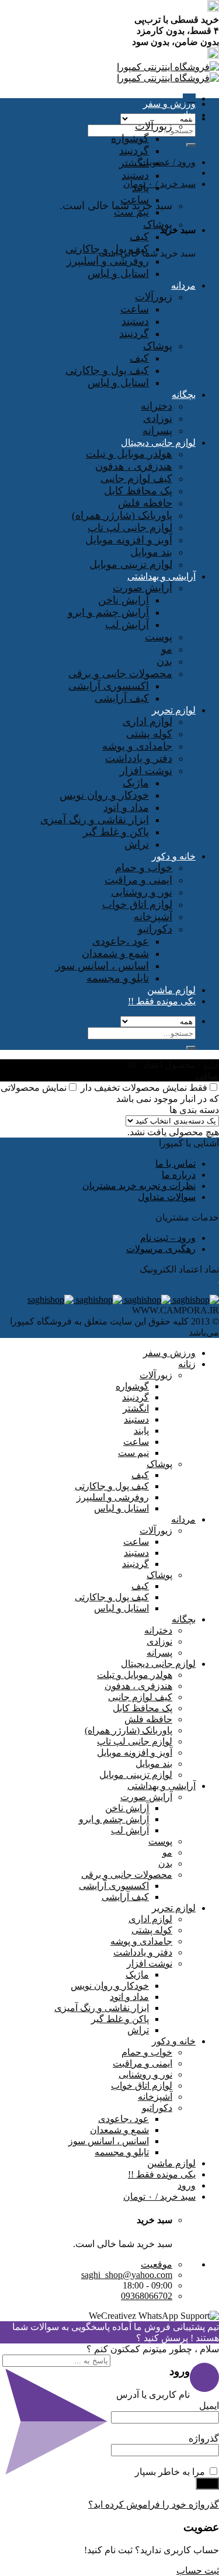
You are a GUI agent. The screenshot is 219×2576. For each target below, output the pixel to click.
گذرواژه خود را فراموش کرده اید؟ (154, 2504)
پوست (159, 637)
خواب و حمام (144, 868)
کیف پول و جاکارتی (107, 249)
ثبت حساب (198, 2570)
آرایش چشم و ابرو (108, 612)
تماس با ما (175, 1164)
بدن (164, 661)
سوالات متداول (167, 1197)
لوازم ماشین (171, 990)
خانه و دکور (174, 856)
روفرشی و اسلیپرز (108, 261)
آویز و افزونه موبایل (129, 540)
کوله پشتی (149, 734)
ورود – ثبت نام (168, 1238)
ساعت (135, 200)
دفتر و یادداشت (139, 758)
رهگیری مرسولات (161, 1249)
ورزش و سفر (169, 104)
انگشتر (134, 163)
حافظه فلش (145, 503)
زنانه (187, 115)
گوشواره (130, 138)
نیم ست (131, 212)
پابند (140, 188)
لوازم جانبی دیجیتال (158, 443)
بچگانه (184, 395)
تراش (137, 844)
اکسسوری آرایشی (109, 686)
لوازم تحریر (174, 710)
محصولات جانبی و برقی (120, 674)
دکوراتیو (155, 929)
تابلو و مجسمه (118, 978)
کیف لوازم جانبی (136, 479)
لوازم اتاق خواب (137, 904)
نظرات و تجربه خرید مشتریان (139, 1186)
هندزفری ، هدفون (134, 466)
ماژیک (136, 783)
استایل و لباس (118, 273)
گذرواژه (200, 2438)
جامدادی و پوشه (137, 746)
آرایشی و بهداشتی (161, 576)
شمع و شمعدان (115, 954)
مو (167, 649)
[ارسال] (191, 145)
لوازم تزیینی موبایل (131, 564)
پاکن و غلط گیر (116, 832)
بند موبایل (151, 552)
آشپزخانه (153, 917)
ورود (207, 2483)
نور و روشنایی (142, 892)
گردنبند (134, 151)
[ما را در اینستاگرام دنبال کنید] (195, 1300)
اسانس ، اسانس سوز (102, 966)
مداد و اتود (126, 807)
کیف (139, 237)
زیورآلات (154, 126)
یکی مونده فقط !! (162, 1001)
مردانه (183, 285)
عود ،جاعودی (121, 941)
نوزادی (158, 418)
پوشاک (158, 224)
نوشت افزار (146, 771)
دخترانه (157, 406)
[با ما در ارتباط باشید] (51, 1300)
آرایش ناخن (124, 600)
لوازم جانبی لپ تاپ (130, 528)
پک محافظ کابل (138, 491)
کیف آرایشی (122, 698)
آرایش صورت (142, 588)
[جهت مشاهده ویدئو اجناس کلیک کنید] (98, 1300)
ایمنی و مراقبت (138, 880)
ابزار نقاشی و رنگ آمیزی (95, 820)
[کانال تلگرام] (146, 1300)
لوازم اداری (147, 722)
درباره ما (179, 1175)
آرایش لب (127, 625)
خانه (211, 1065)
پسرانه (157, 431)
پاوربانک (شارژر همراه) (122, 515)
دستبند (135, 175)
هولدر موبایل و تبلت (129, 454)
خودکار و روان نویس (104, 795)
